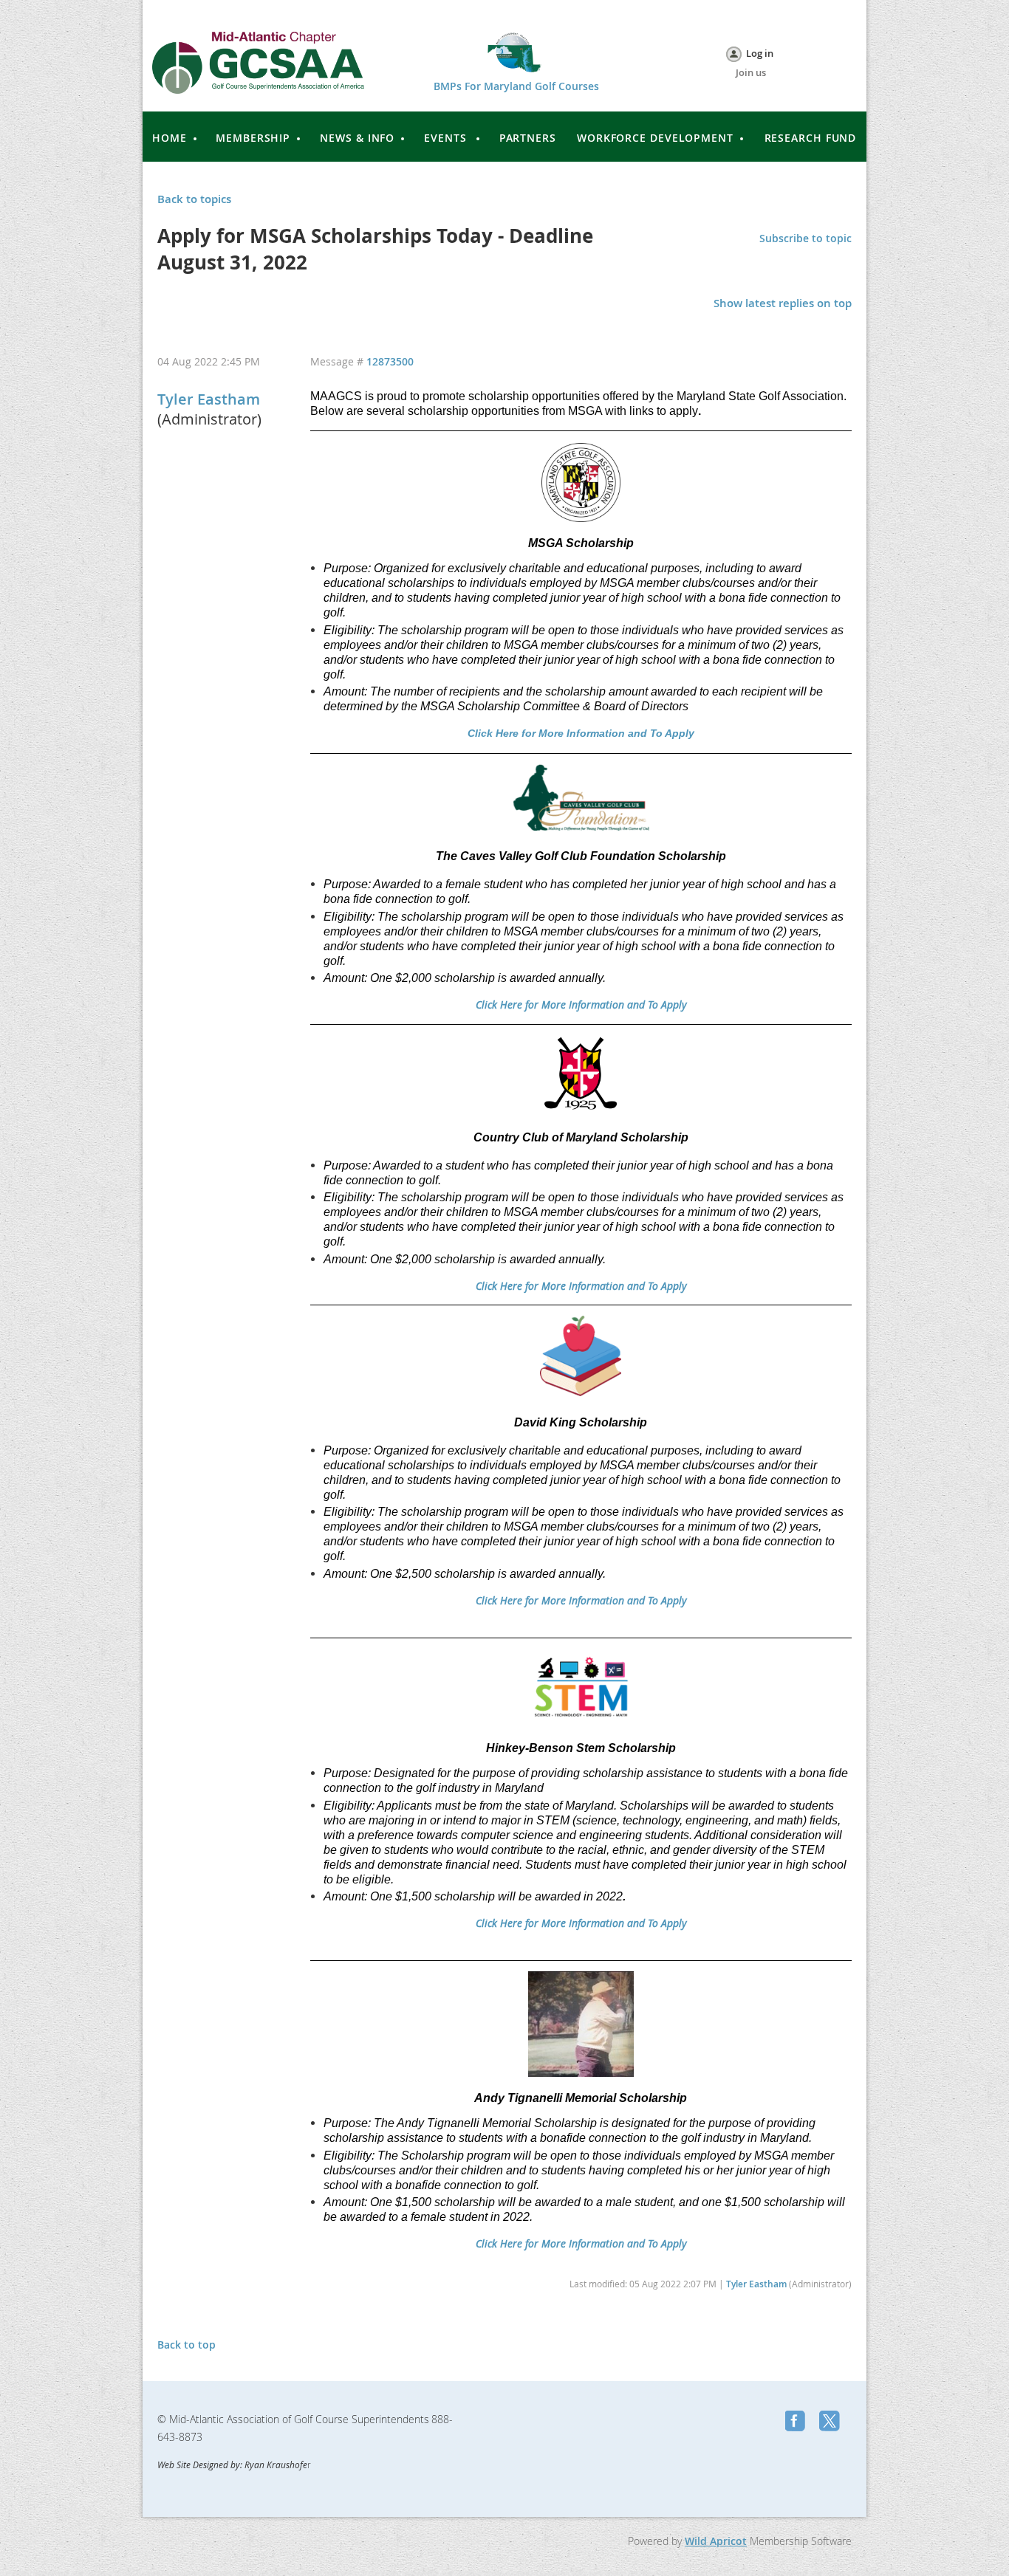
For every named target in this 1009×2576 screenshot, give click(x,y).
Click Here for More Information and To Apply (581, 733)
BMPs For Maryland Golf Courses (516, 86)
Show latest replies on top (783, 303)
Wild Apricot (716, 2541)
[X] (831, 2422)
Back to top (187, 2345)
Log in (760, 53)
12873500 (390, 361)
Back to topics (194, 199)
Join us (751, 72)
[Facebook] (797, 2422)
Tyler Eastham (209, 399)
